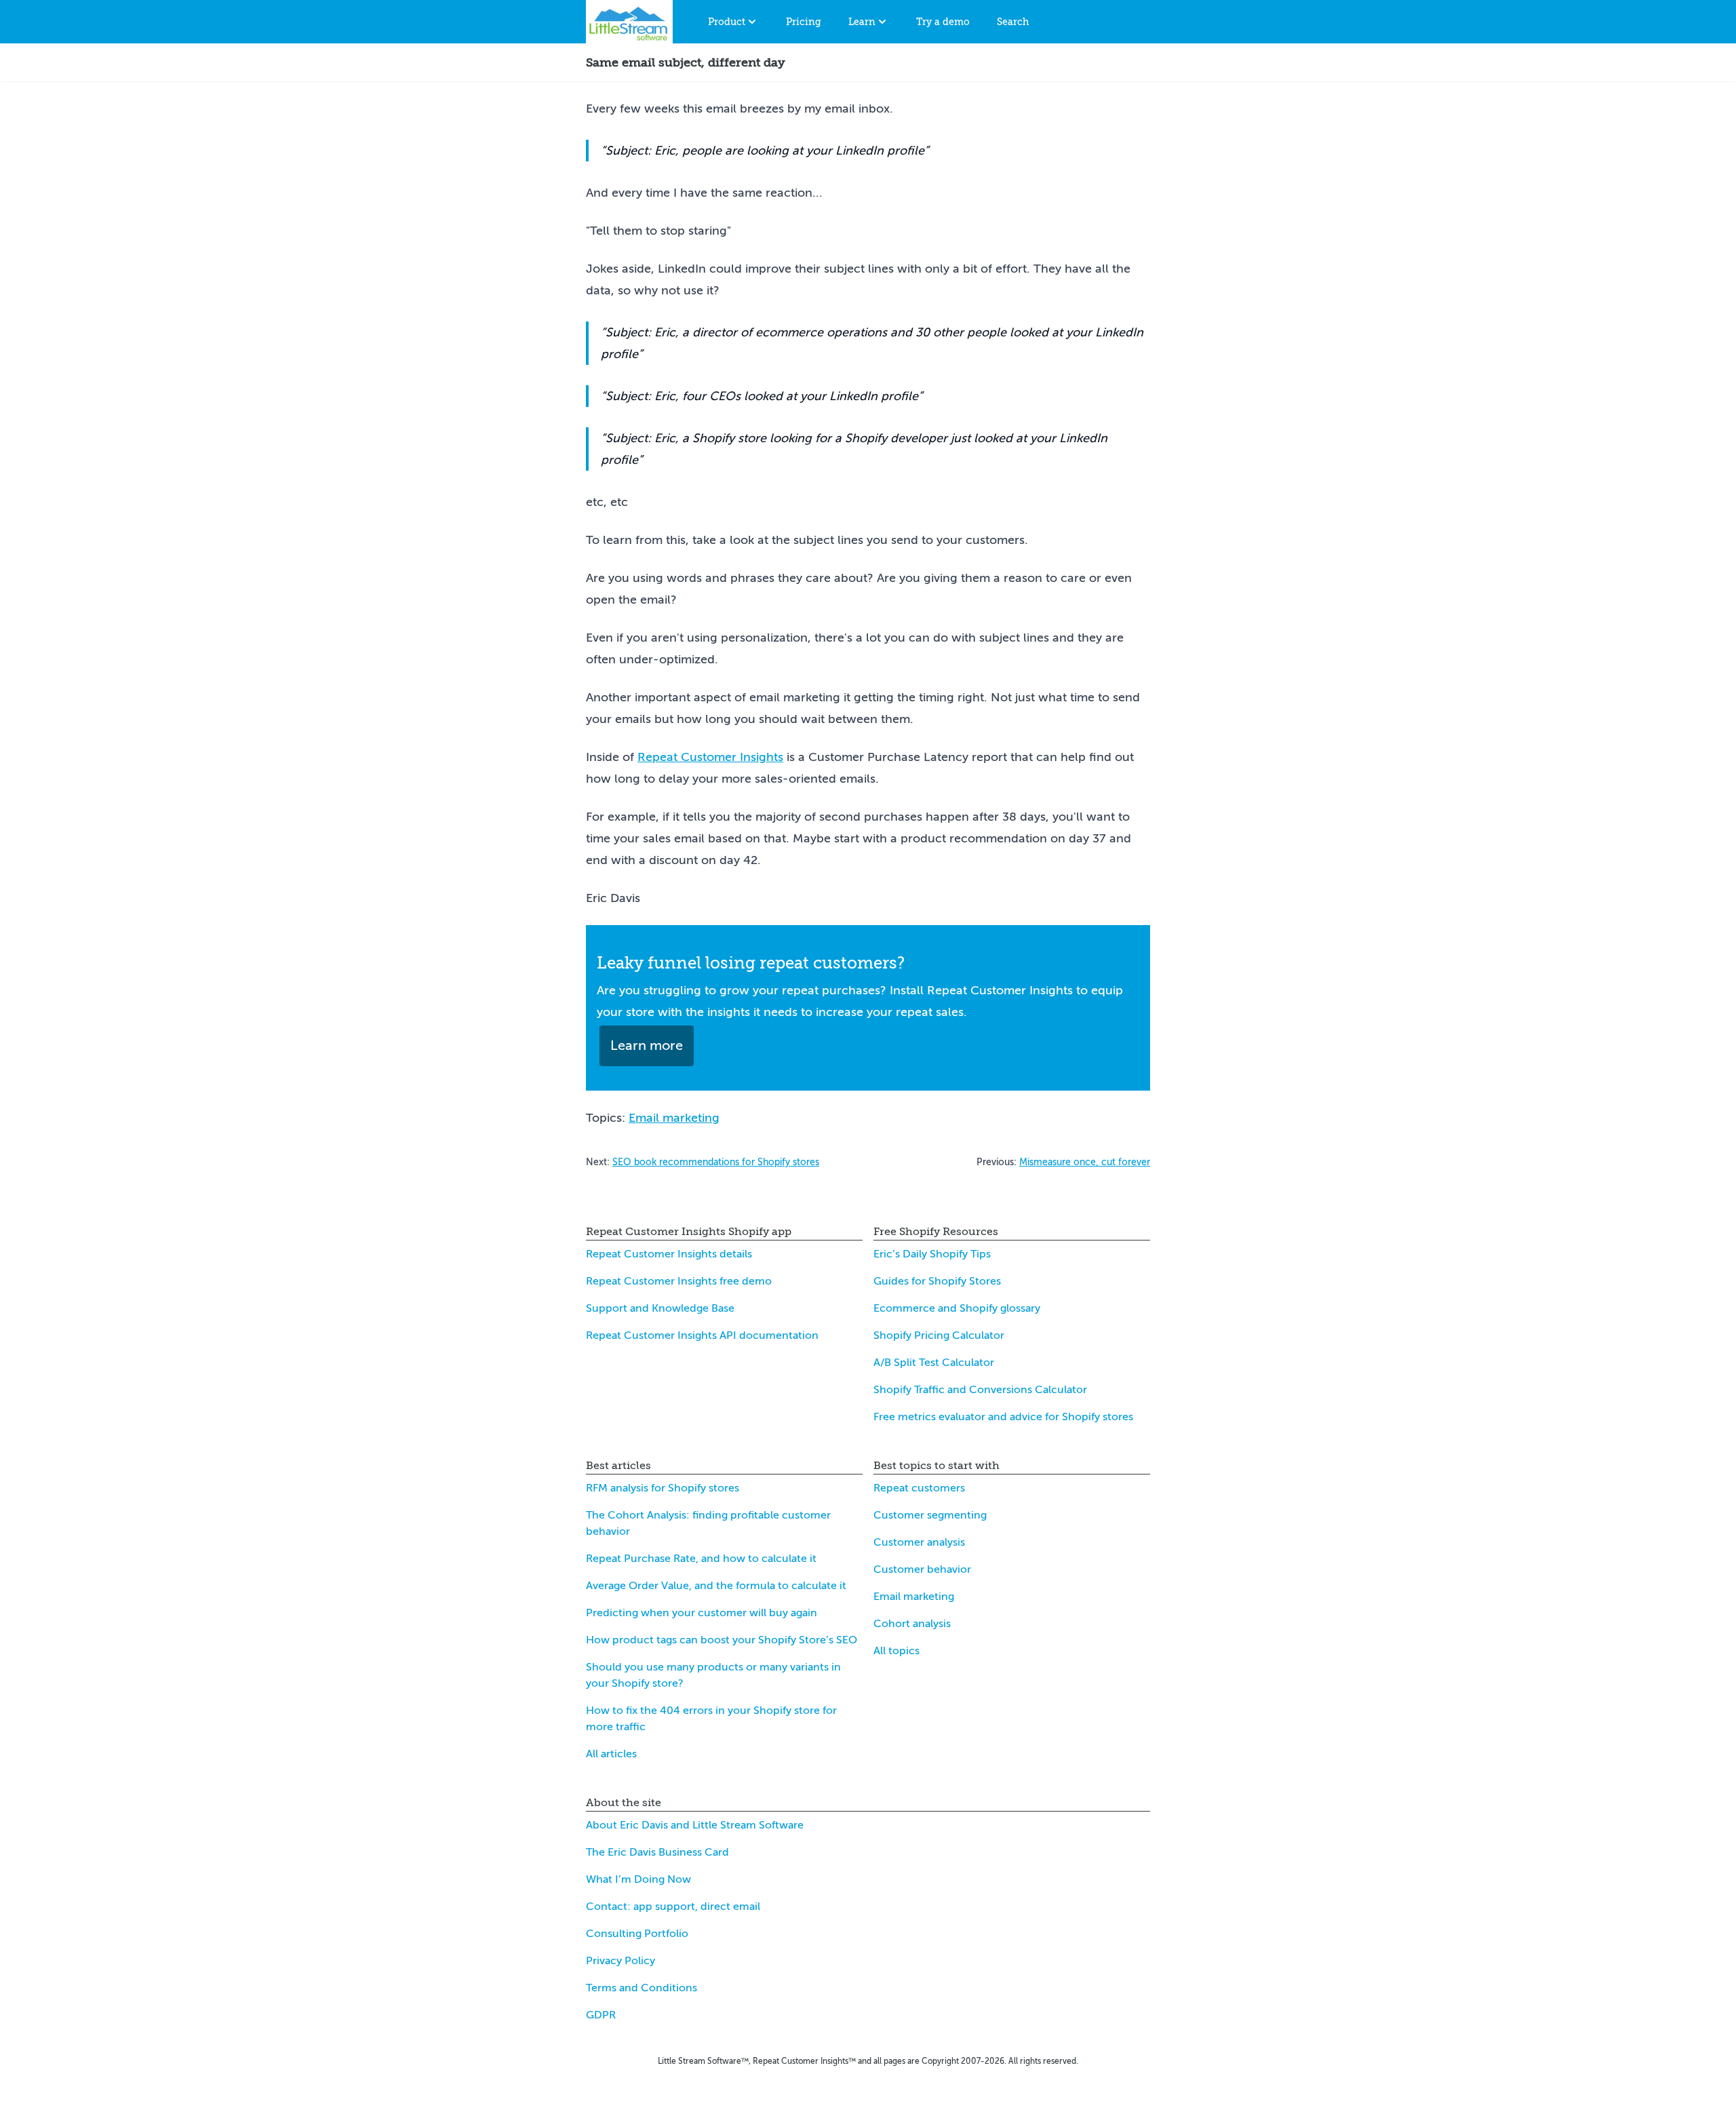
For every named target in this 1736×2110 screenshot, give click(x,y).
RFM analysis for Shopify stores (663, 1488)
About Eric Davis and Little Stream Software (695, 1825)
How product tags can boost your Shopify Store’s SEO (722, 1640)
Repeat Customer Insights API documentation (702, 1335)
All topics (896, 1651)
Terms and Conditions (642, 1988)
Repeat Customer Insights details (669, 1254)
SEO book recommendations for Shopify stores (716, 1162)
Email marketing (674, 1118)
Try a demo (943, 22)
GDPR (601, 2015)
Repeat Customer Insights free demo (679, 1281)
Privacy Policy (620, 1961)
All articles (611, 1754)
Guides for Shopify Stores (937, 1281)
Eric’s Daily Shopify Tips (932, 1254)
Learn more (647, 1046)
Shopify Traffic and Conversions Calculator (980, 1390)
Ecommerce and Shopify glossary (957, 1308)
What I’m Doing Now (638, 1879)
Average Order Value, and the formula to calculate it (716, 1586)
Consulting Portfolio (637, 1934)
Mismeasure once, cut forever (1085, 1162)
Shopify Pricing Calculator (939, 1335)
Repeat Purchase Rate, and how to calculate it (701, 1559)
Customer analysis (919, 1542)
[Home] (629, 22)
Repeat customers (919, 1488)
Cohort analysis (912, 1624)
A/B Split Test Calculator (934, 1363)
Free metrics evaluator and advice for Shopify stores (1003, 1417)
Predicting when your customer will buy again (702, 1613)
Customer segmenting (930, 1515)
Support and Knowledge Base (660, 1308)
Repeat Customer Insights (710, 757)
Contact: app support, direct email (673, 1907)
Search (1013, 22)
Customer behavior (922, 1569)
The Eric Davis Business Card (657, 1852)
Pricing (804, 22)
